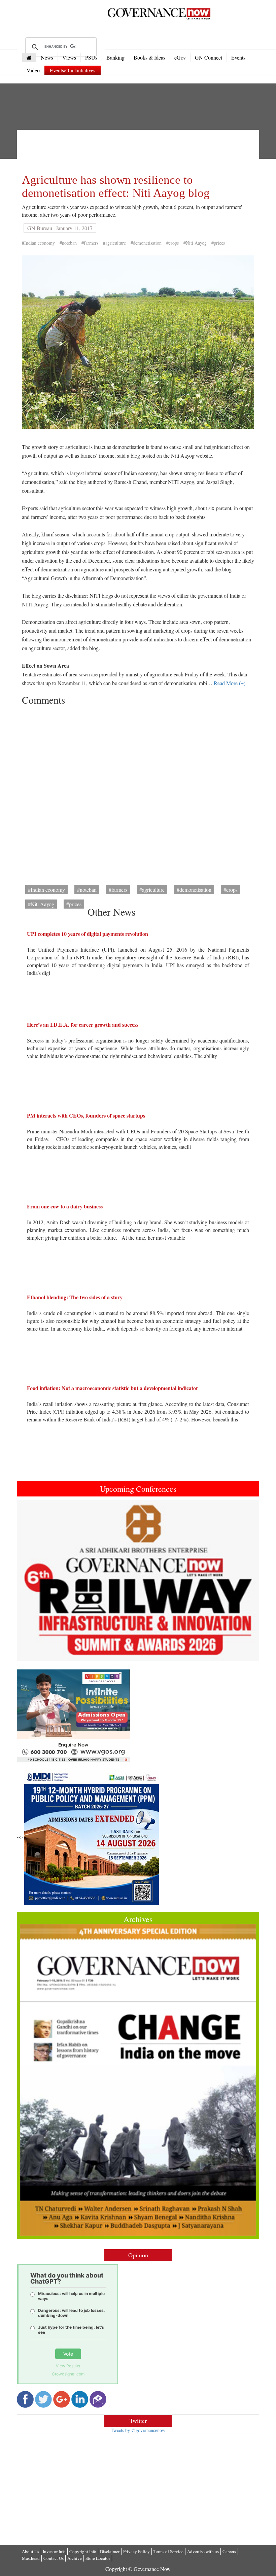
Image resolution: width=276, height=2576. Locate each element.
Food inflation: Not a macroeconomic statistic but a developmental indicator (113, 1388)
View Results (68, 2366)
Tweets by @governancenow (138, 2430)
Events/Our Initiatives (73, 70)
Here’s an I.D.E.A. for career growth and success (83, 1025)
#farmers (90, 243)
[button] (35, 1581)
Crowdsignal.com (68, 2374)
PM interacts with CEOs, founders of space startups (86, 1115)
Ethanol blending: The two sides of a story (75, 1297)
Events (238, 57)
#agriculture (114, 243)
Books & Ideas (149, 57)
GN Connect (209, 57)
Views (69, 57)
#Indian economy (38, 243)
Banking (115, 57)
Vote (68, 2354)
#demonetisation (146, 243)
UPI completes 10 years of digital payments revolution (88, 934)
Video (33, 70)
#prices (218, 243)
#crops (172, 243)
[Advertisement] (144, 150)
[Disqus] (138, 793)
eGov (180, 57)
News (47, 57)
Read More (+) (230, 683)
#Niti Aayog (195, 243)
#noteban (68, 243)
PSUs (91, 57)
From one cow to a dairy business (65, 1206)
